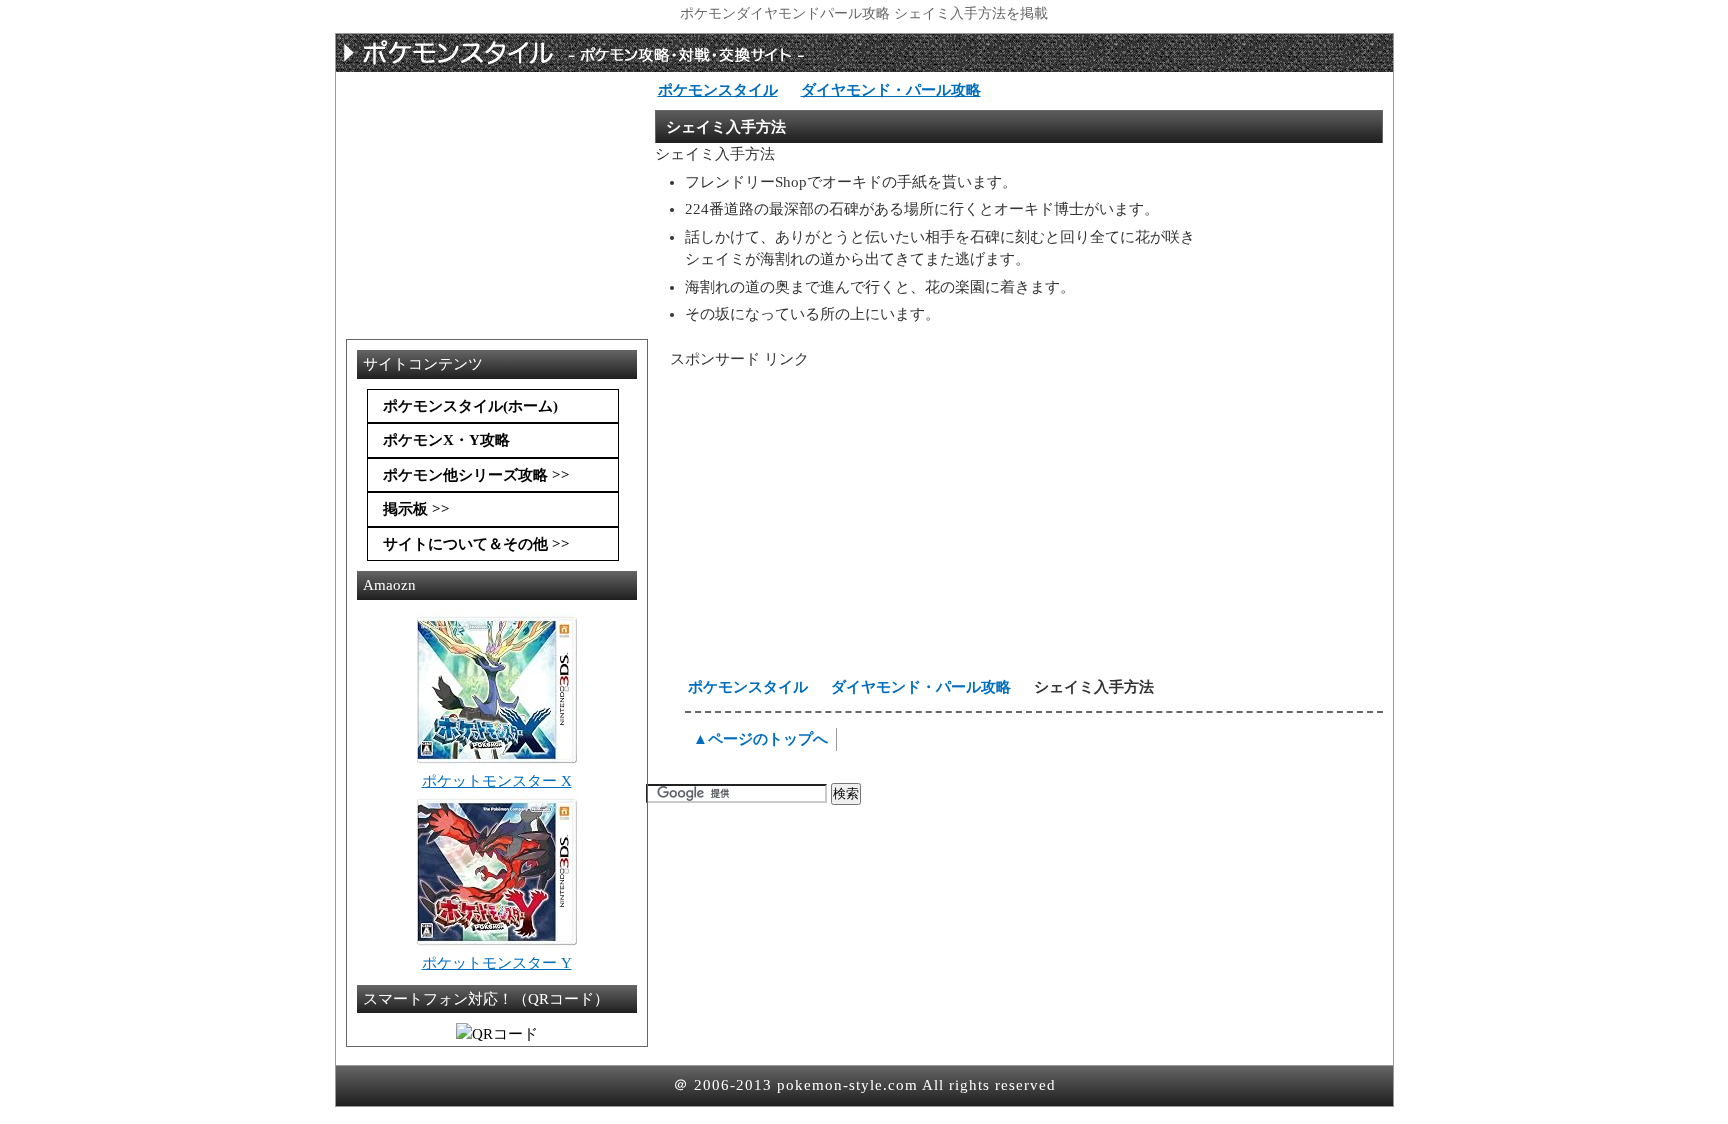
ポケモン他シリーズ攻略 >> (476, 475)
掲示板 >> (416, 509)
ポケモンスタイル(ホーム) (470, 406)
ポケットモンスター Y (497, 963)
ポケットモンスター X (497, 781)
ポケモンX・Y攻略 (446, 440)
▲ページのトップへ (760, 739)
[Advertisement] (826, 526)
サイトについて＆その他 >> (476, 544)
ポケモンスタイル (718, 90)
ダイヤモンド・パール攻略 (891, 90)
